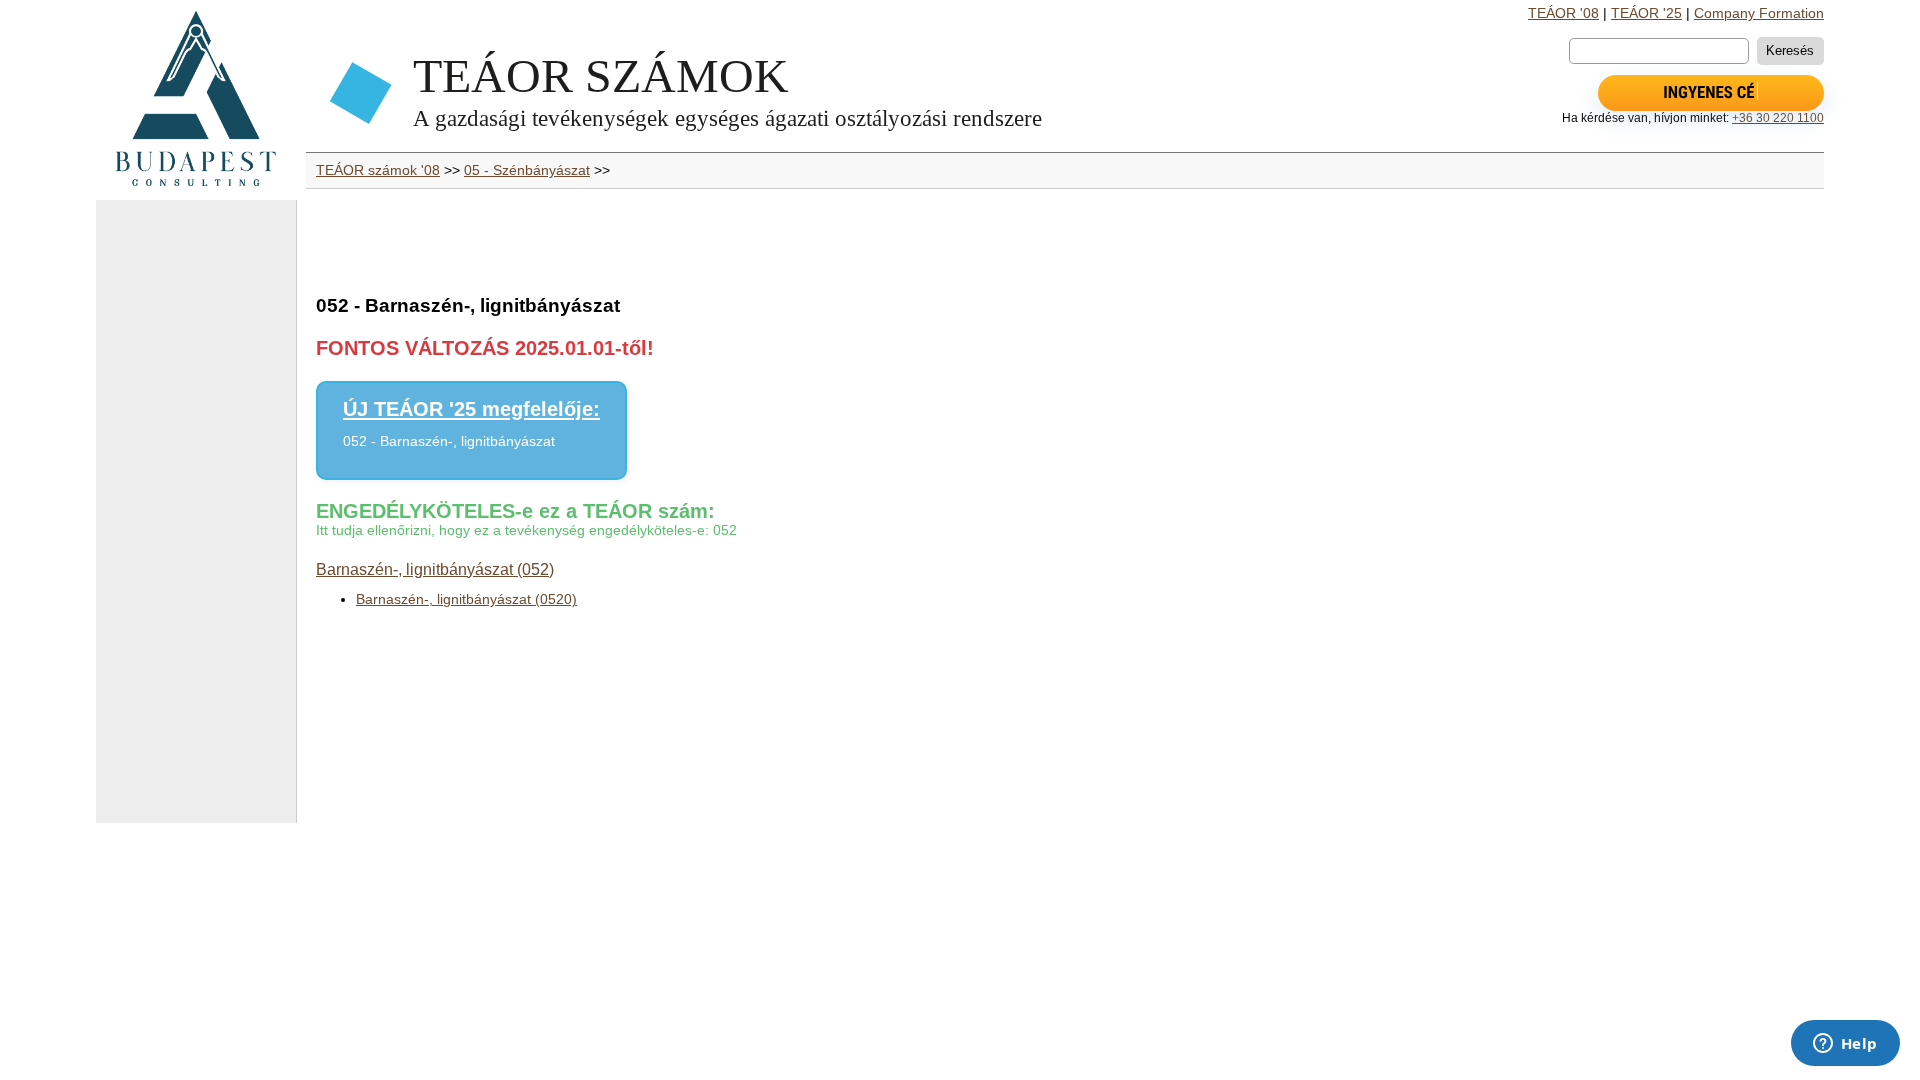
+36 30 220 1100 (1778, 118)
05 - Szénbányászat (527, 170)
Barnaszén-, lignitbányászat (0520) (466, 599)
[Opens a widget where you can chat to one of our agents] (1845, 1045)
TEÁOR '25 (1646, 13)
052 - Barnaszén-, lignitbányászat (449, 441)
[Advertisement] (196, 520)
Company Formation (1759, 13)
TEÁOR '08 (1563, 13)
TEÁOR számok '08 (378, 170)
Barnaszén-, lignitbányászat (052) (435, 569)
